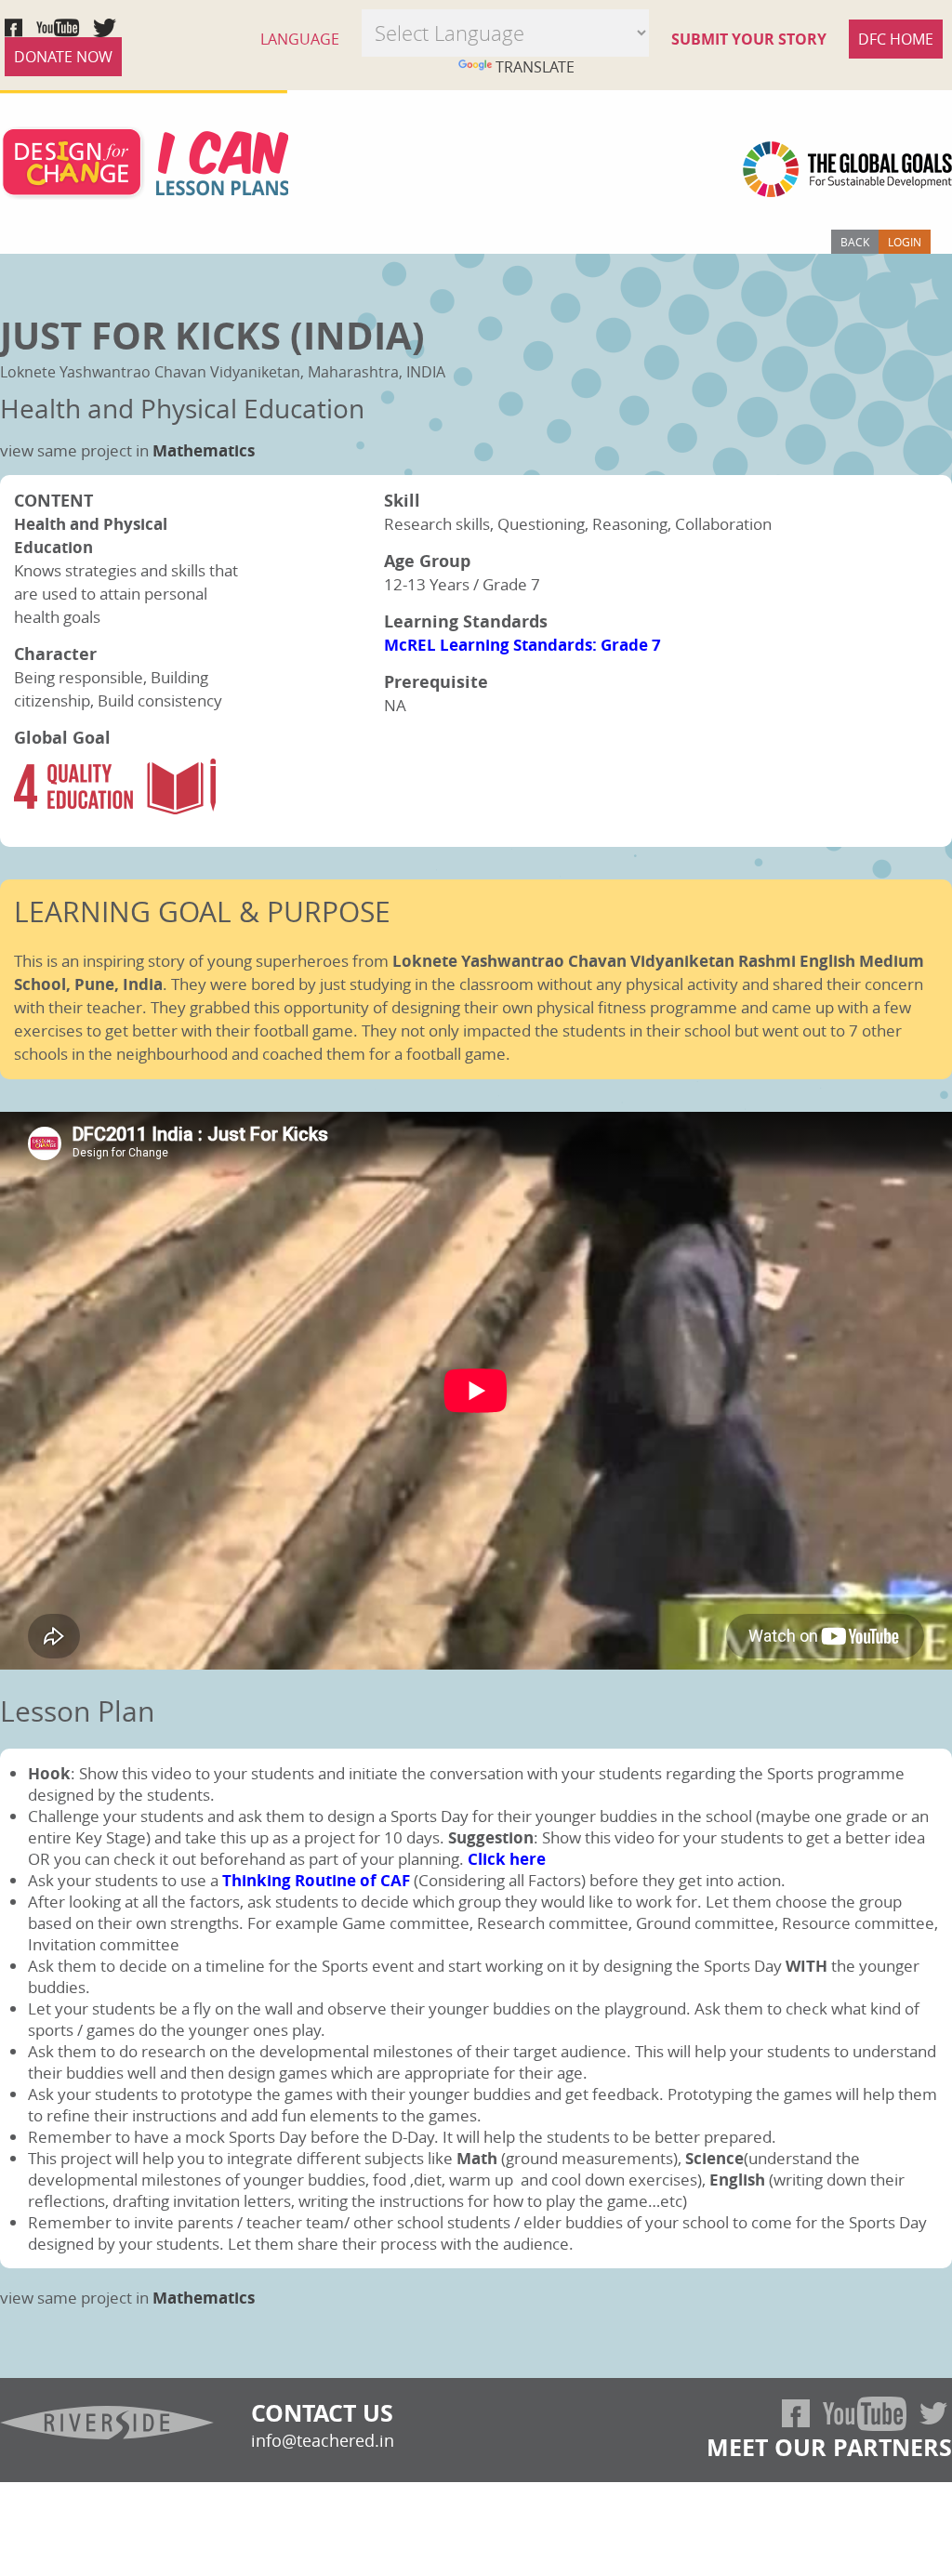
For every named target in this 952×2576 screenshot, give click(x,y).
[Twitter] (933, 2414)
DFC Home (896, 39)
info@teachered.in (323, 2440)
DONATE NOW (63, 57)
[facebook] (796, 2413)
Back (855, 242)
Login (905, 242)
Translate (535, 67)
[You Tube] (865, 2414)
